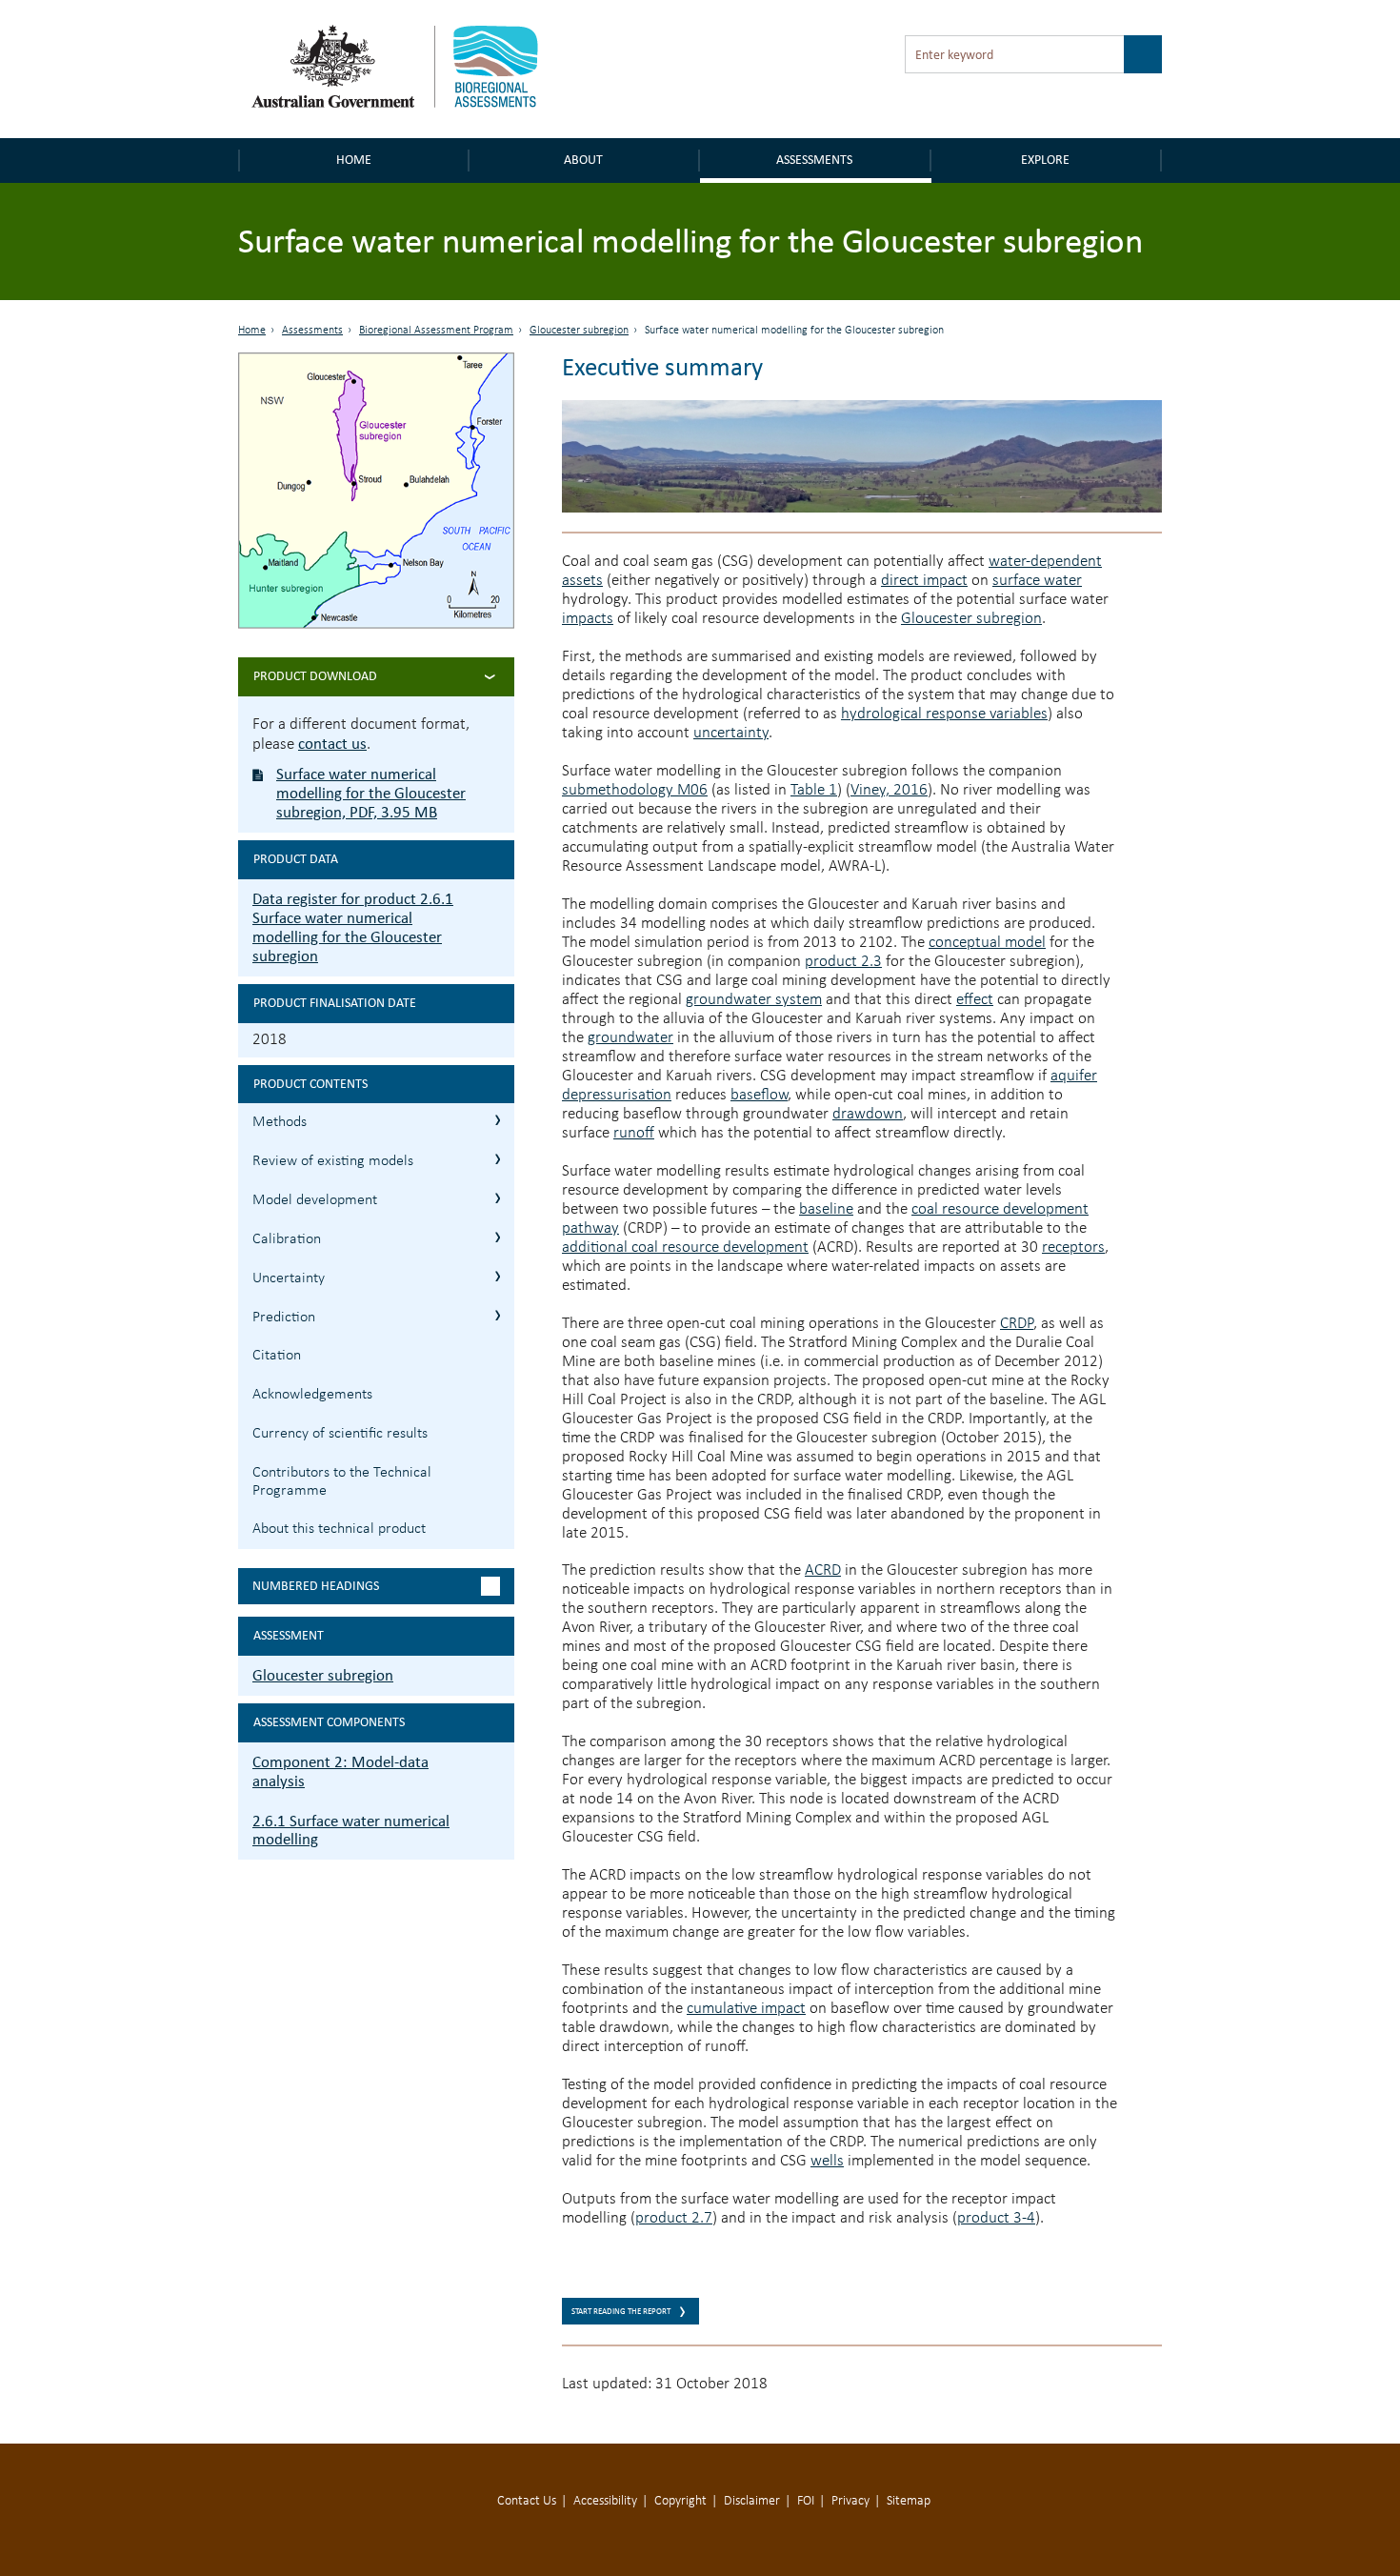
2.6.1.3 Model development (498, 1198)
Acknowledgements (312, 1395)
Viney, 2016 (889, 790)
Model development (315, 1200)
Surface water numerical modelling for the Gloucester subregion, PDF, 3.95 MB (371, 793)
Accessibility (605, 2501)
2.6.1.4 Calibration (498, 1237)
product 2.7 (674, 2218)
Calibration (287, 1239)
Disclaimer (752, 2501)
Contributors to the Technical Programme (342, 1482)
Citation (277, 1356)
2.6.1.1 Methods (498, 1120)
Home (354, 160)
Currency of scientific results (340, 1434)
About (583, 160)
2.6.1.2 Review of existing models (498, 1159)
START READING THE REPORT (621, 2311)
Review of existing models (333, 1161)
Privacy (850, 2501)
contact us (332, 744)
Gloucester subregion (579, 331)
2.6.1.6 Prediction (498, 1315)
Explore (1045, 160)
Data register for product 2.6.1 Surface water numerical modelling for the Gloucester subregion (353, 927)
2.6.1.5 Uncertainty (498, 1276)
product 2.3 (843, 962)
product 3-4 (996, 2218)
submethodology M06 (635, 790)
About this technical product (339, 1529)
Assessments (814, 160)
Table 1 (814, 790)
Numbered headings (316, 1586)
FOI (806, 2501)
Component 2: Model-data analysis (340, 1771)
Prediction (284, 1318)
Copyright (680, 2501)
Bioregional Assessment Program (436, 331)
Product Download (315, 676)
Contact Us (527, 2501)
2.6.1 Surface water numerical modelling (351, 1831)
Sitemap (909, 2501)
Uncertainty (289, 1278)
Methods (280, 1122)
